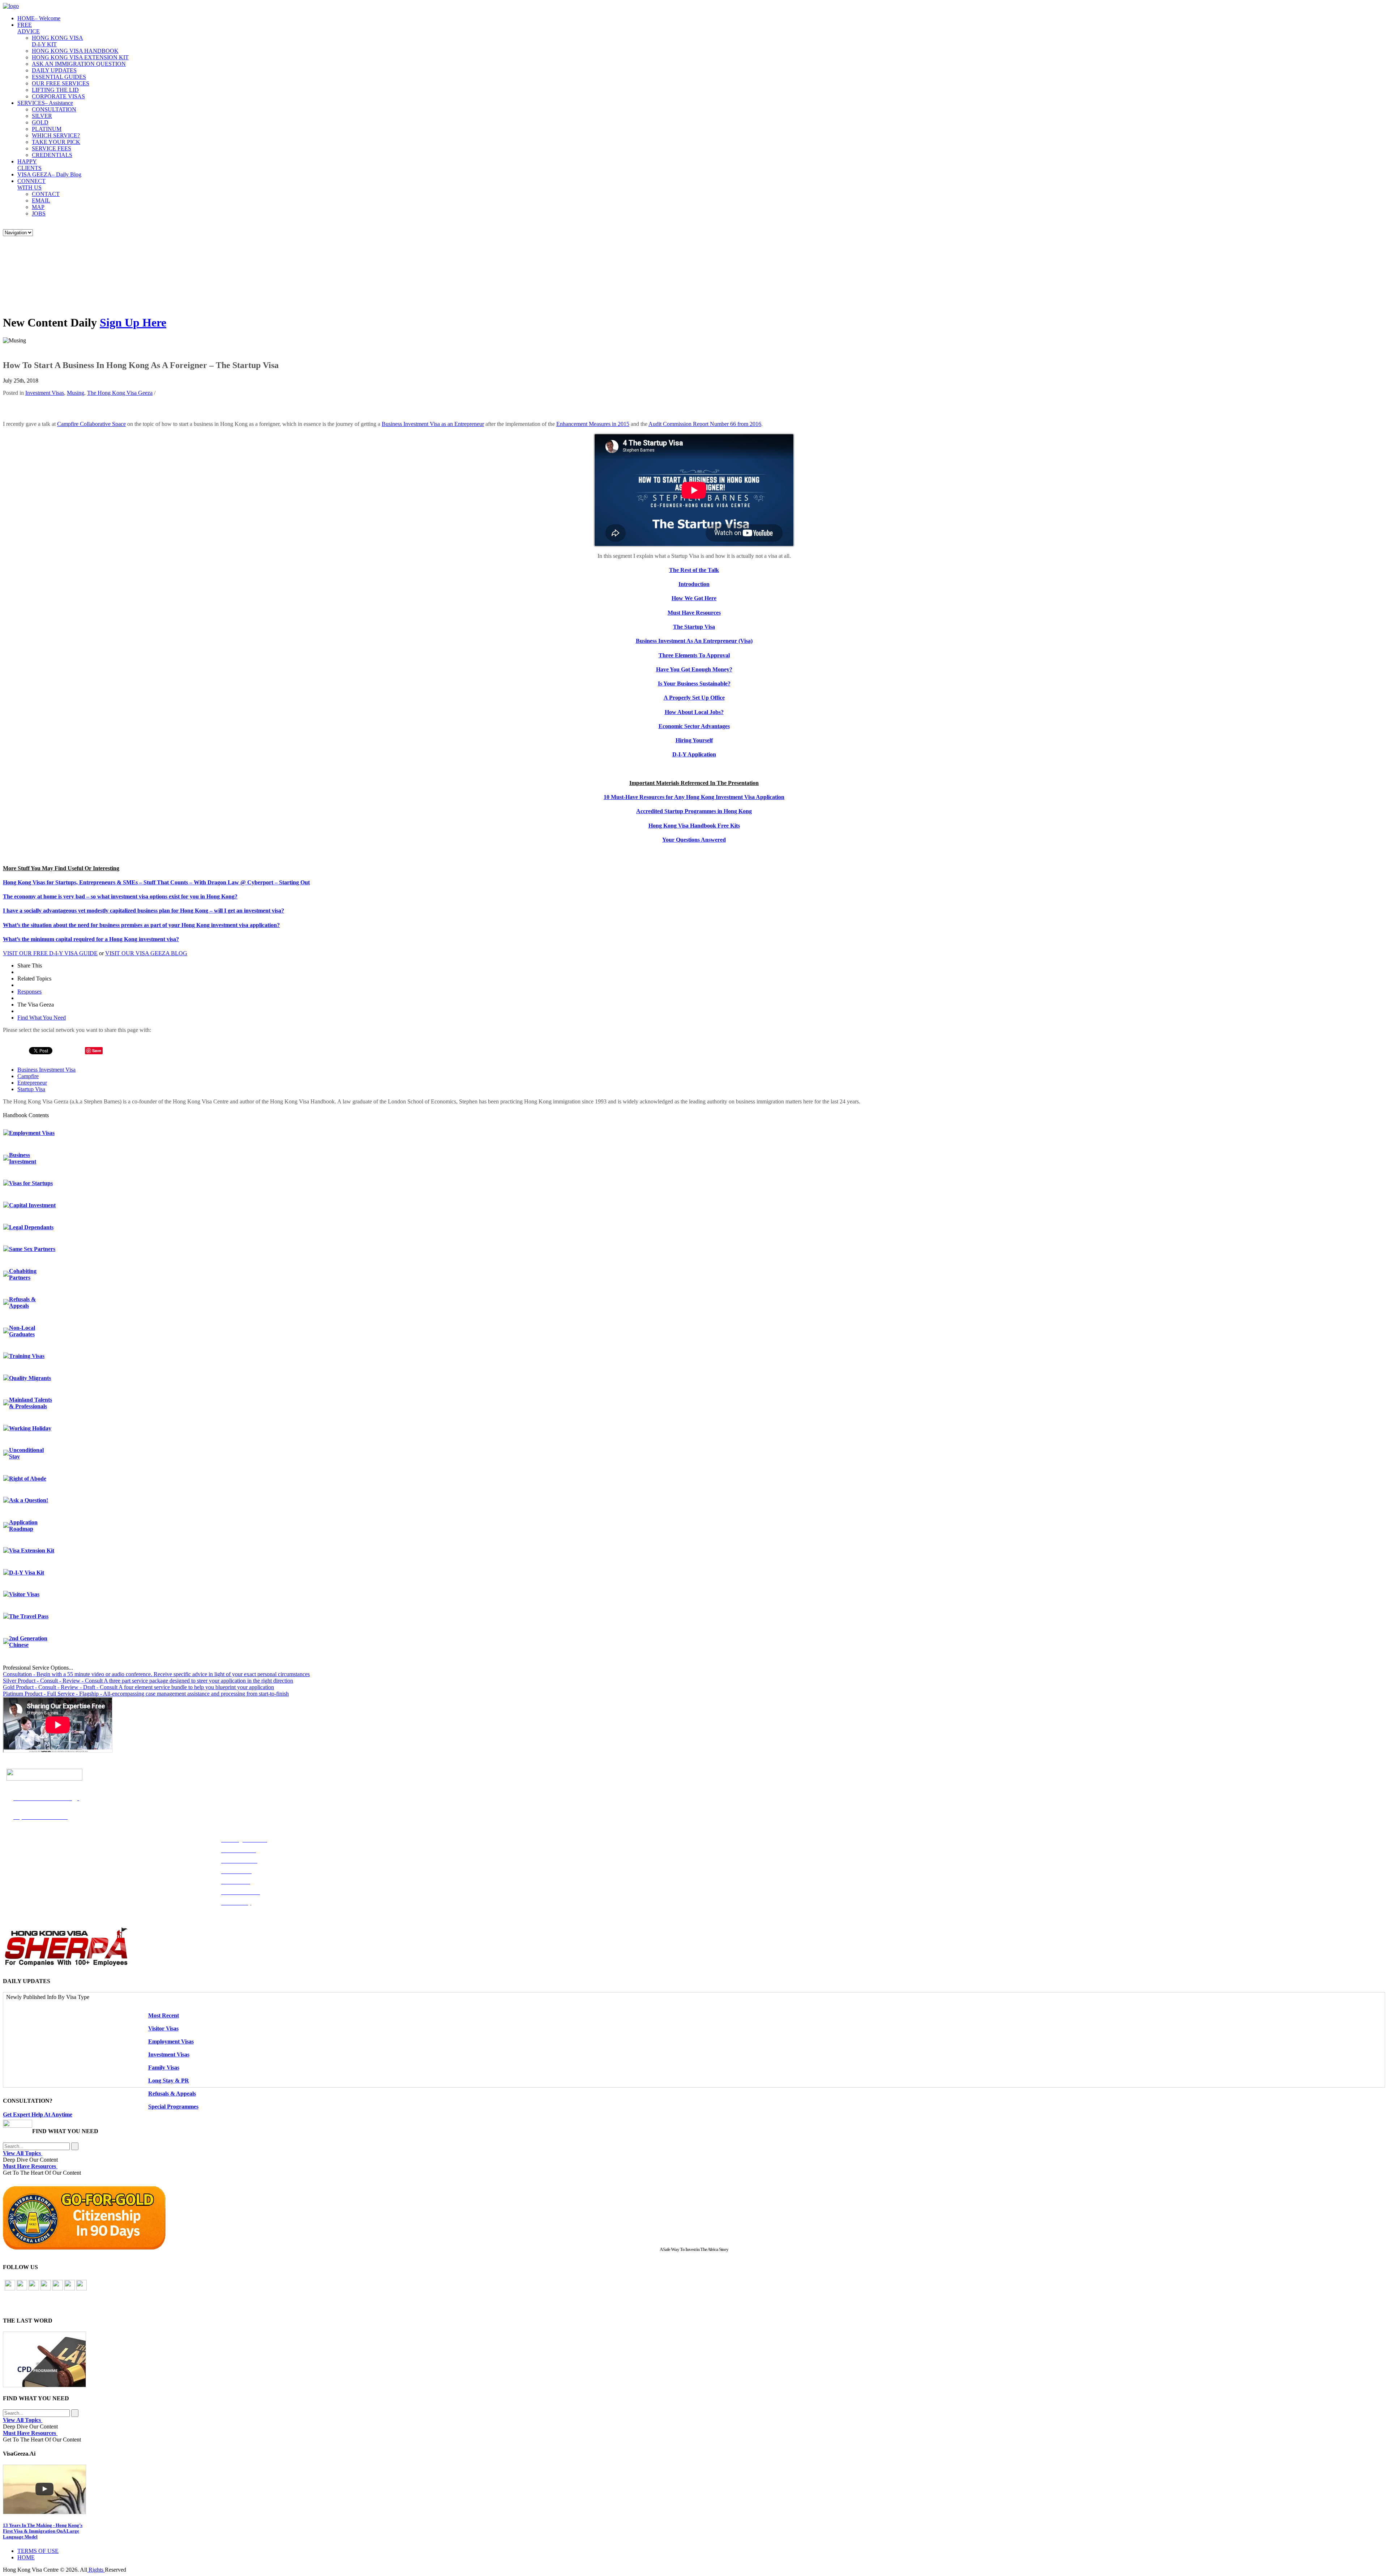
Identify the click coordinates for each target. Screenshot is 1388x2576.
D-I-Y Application (694, 754)
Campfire (28, 1076)
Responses (29, 992)
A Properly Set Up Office (694, 698)
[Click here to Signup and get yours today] (694, 2359)
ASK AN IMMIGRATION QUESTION (79, 64)
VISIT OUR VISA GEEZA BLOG (146, 953)
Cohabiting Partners (23, 1274)
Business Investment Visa (46, 1070)
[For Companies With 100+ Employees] (66, 1964)
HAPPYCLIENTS (29, 165)
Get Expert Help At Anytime (38, 2114)
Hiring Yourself (694, 740)
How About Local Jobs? (694, 712)
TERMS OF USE (38, 2551)
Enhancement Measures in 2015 (593, 424)
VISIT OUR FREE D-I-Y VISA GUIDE (50, 953)
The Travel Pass (29, 1616)
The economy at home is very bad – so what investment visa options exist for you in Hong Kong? (120, 896)
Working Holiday (30, 1428)
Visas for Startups (31, 1183)
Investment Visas (45, 393)
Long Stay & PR (169, 2081)
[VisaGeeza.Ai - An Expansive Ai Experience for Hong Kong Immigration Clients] (694, 2489)
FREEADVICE (29, 28)
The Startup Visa (694, 627)
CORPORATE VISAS (58, 96)
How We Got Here (694, 598)
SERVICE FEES (52, 148)
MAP (38, 207)
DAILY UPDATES (54, 70)
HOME (39, 18)
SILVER (42, 116)
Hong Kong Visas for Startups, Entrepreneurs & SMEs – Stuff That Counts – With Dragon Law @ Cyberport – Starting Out (156, 882)
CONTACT (46, 194)
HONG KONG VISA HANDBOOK (75, 51)
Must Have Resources (694, 613)
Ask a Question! (29, 1500)
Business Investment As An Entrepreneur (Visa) (694, 641)
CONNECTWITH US (31, 184)
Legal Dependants (31, 1227)
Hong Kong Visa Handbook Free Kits (694, 826)
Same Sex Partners (32, 1249)
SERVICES (45, 103)
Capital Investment (32, 1205)
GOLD (40, 122)
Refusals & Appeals (22, 1302)
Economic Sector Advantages (694, 726)
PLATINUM (47, 129)
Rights (96, 2570)
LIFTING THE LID (55, 90)
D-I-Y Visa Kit (27, 1573)
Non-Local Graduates (22, 1331)
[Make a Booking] (18, 2126)
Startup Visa (31, 1089)
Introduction (694, 584)
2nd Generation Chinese (28, 1642)
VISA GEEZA (49, 174)
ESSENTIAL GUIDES (59, 77)
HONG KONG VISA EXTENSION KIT (80, 57)
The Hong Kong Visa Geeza (120, 393)
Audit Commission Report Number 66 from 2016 (705, 424)
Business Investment (23, 1158)
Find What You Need (42, 1018)
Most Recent (164, 2015)
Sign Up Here (133, 322)
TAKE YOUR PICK (56, 142)
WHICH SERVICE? (56, 135)
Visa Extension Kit (32, 1550)
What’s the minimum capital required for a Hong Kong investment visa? (91, 939)
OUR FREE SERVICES (61, 83)
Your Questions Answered (694, 840)
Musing (76, 393)
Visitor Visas (24, 1594)
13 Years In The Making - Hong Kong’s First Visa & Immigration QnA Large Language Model (43, 2531)
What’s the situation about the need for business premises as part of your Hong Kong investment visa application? (141, 925)
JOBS (39, 213)
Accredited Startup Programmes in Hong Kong (694, 811)
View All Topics (23, 2153)
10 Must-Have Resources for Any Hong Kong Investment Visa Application (694, 797)
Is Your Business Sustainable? (694, 683)
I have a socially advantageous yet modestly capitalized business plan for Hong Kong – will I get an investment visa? (143, 911)
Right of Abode (28, 1479)
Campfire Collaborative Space (91, 424)
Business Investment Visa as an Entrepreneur (433, 424)
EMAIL (41, 200)
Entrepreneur (32, 1083)
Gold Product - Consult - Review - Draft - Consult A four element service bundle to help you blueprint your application (138, 1687)
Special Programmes (173, 2107)
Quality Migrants (30, 1378)
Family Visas (164, 2067)
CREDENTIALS (52, 155)
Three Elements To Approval (694, 655)
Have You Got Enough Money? (694, 669)
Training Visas (27, 1356)
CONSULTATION (54, 109)
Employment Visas (32, 1133)
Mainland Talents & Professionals (31, 1403)
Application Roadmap (23, 1526)
